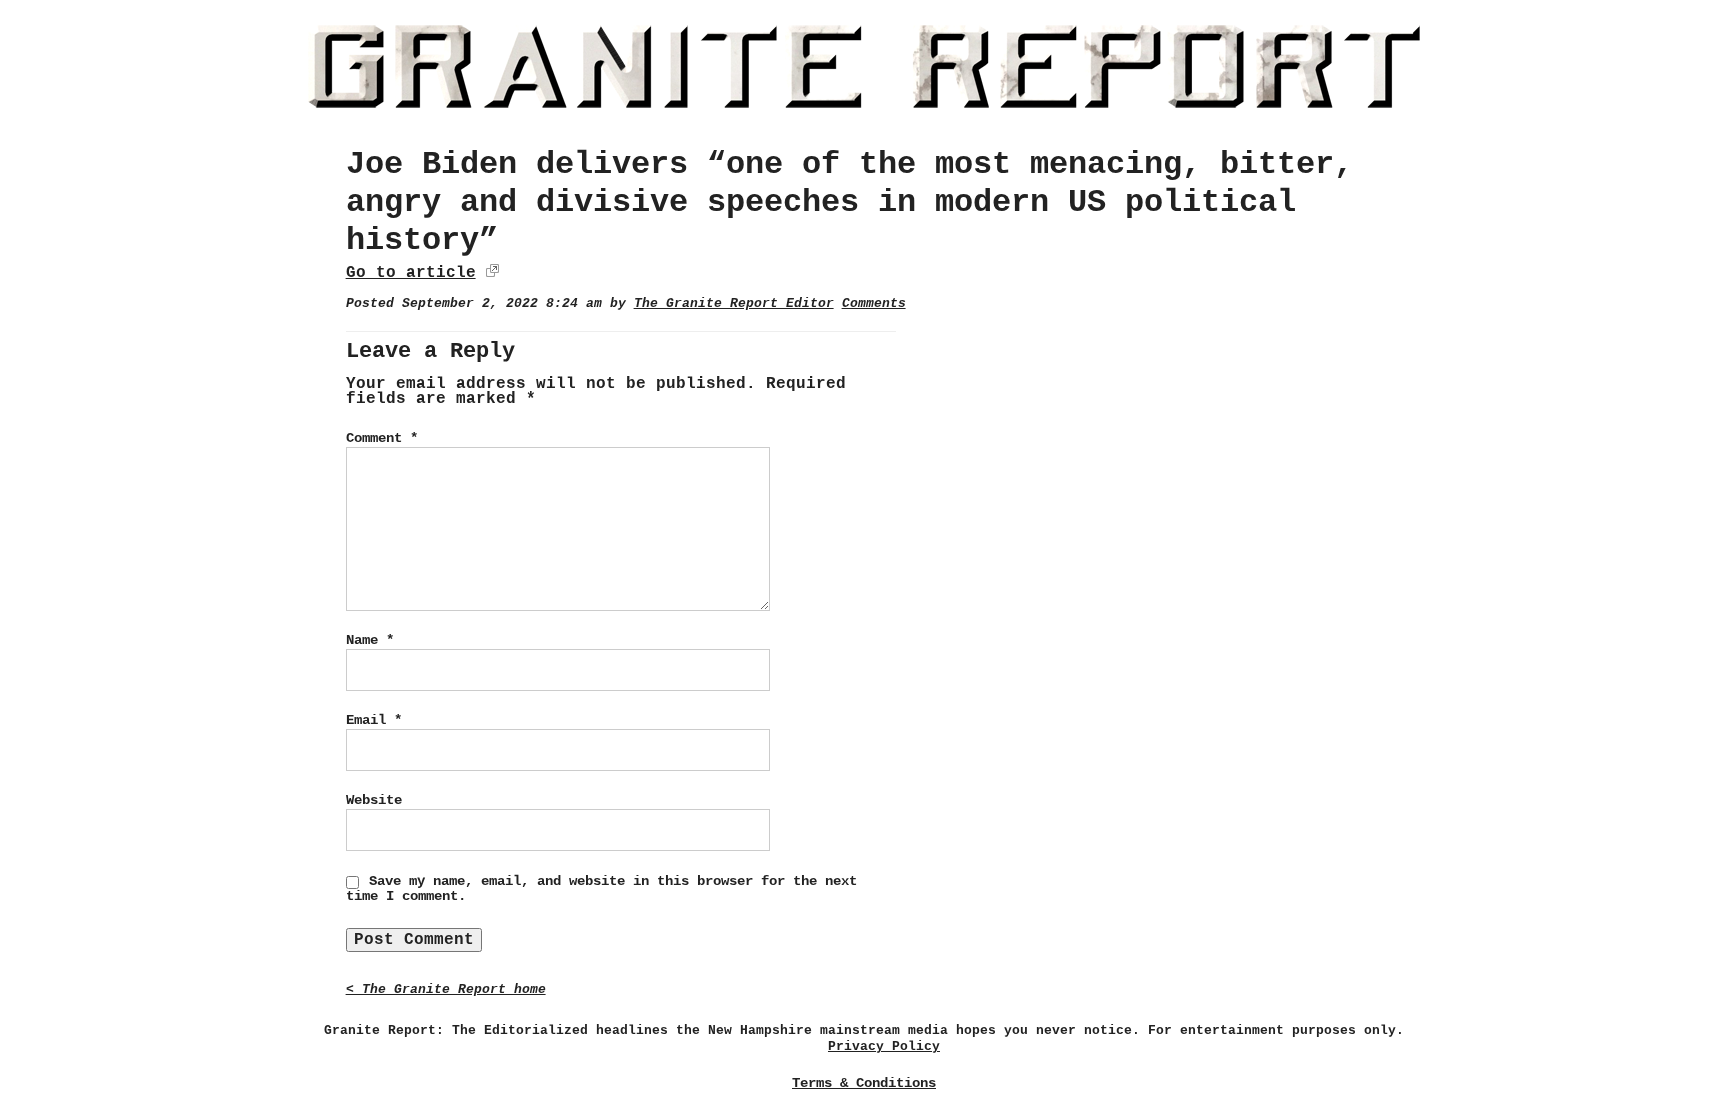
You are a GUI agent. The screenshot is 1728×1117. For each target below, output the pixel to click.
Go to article (411, 273)
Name (370, 640)
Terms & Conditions (864, 1083)
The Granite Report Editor (734, 303)
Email (374, 720)
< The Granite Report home (446, 989)
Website (374, 800)
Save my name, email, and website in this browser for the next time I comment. (601, 889)
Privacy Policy (884, 1046)
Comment (382, 438)
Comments (874, 303)
